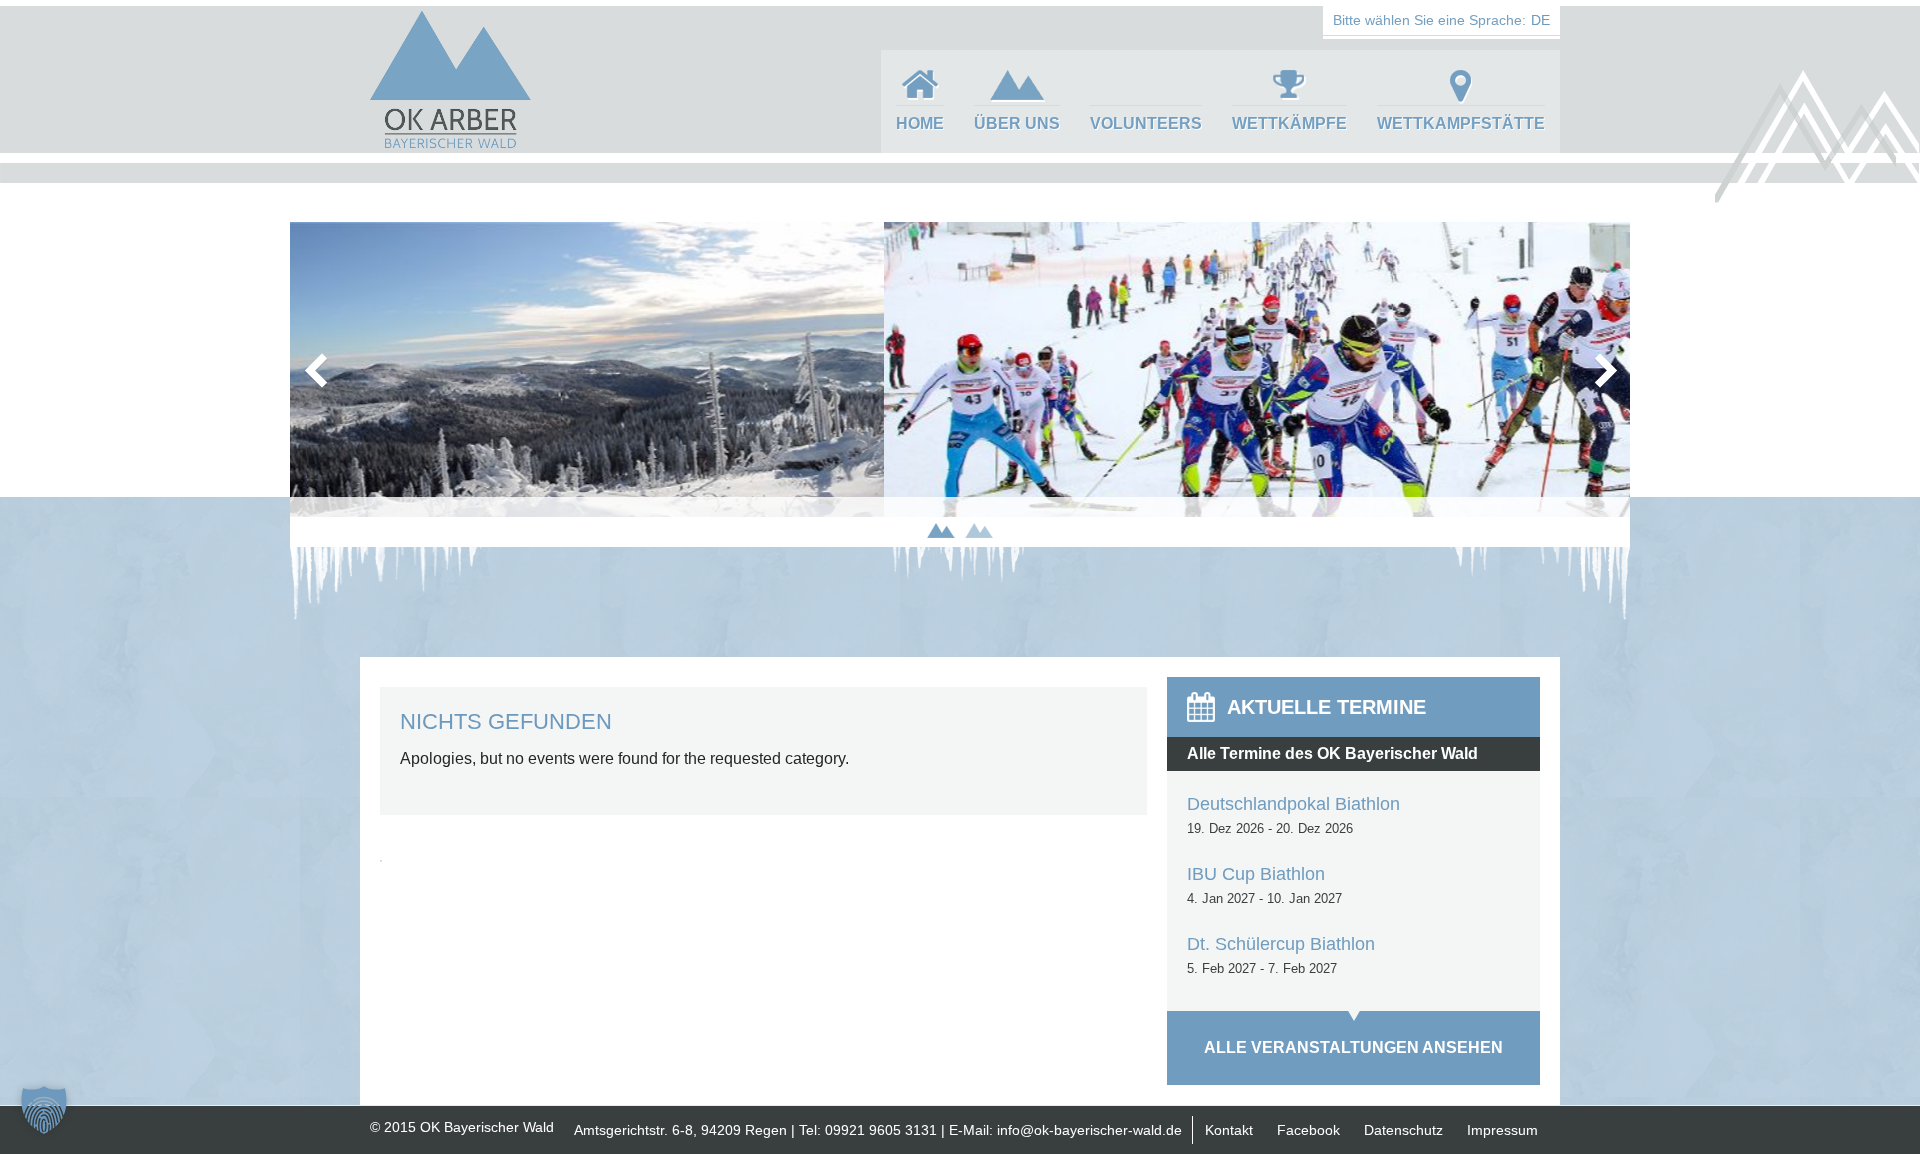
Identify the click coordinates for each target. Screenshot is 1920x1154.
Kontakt (1229, 1130)
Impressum (1502, 1130)
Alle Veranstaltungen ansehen (1353, 1047)
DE (1540, 20)
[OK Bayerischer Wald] (450, 146)
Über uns (1017, 123)
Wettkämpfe (1289, 123)
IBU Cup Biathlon (1256, 874)
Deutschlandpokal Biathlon (1293, 804)
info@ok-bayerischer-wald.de (1089, 1130)
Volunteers (1146, 123)
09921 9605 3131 (881, 1130)
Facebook (1308, 1130)
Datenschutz (1403, 1130)
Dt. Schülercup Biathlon (1281, 944)
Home (920, 123)
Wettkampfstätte (1461, 123)
